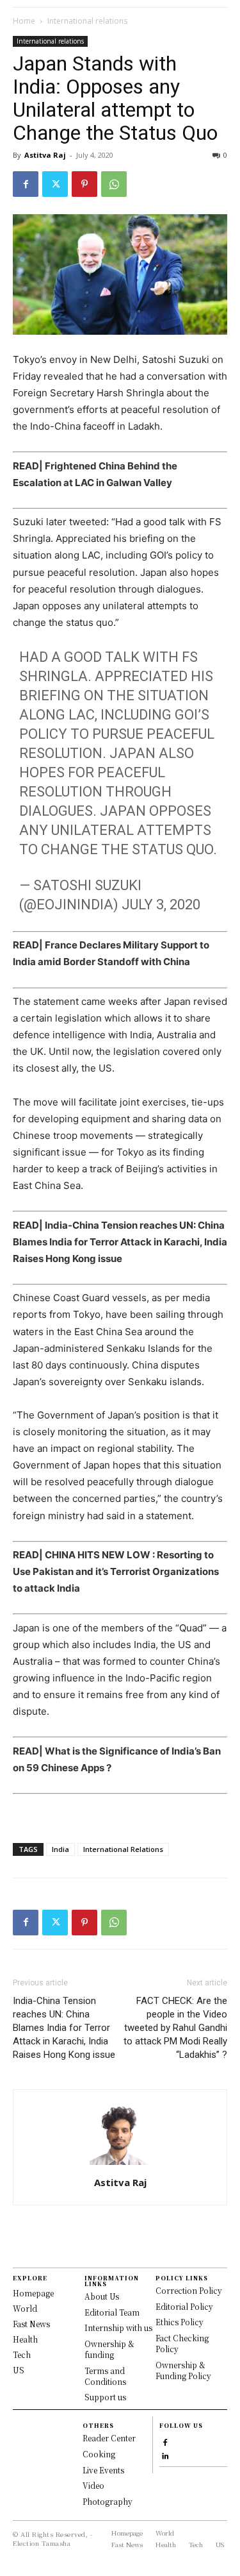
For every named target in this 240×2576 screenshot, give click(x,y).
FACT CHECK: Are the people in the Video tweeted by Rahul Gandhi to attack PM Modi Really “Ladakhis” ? (175, 2028)
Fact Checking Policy (182, 2343)
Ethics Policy (180, 2322)
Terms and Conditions (105, 2376)
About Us (102, 2296)
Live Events (103, 2470)
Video (93, 2485)
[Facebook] (26, 184)
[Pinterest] (84, 184)
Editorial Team (112, 2312)
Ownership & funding (109, 2349)
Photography (108, 2501)
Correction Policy (189, 2290)
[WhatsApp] (114, 184)
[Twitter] (55, 184)
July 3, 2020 (161, 905)
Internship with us (118, 2328)
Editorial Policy (184, 2306)
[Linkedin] (165, 2454)
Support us (105, 2397)
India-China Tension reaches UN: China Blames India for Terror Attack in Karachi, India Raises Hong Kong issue (120, 1242)
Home (24, 21)
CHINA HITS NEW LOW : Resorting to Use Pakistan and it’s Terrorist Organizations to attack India (116, 1571)
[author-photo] (120, 2165)
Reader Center (109, 2438)
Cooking (99, 2454)
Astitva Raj (45, 155)
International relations (87, 21)
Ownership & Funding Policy (183, 2370)
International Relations (123, 1849)
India (60, 1849)
